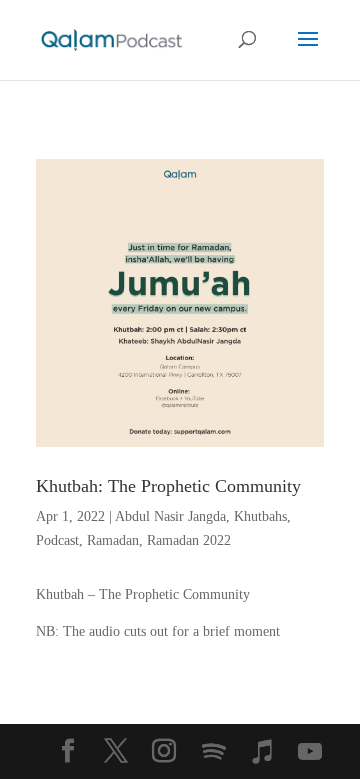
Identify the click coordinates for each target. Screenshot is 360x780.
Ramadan (113, 540)
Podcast (57, 540)
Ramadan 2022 (189, 540)
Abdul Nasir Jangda (170, 516)
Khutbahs (260, 516)
